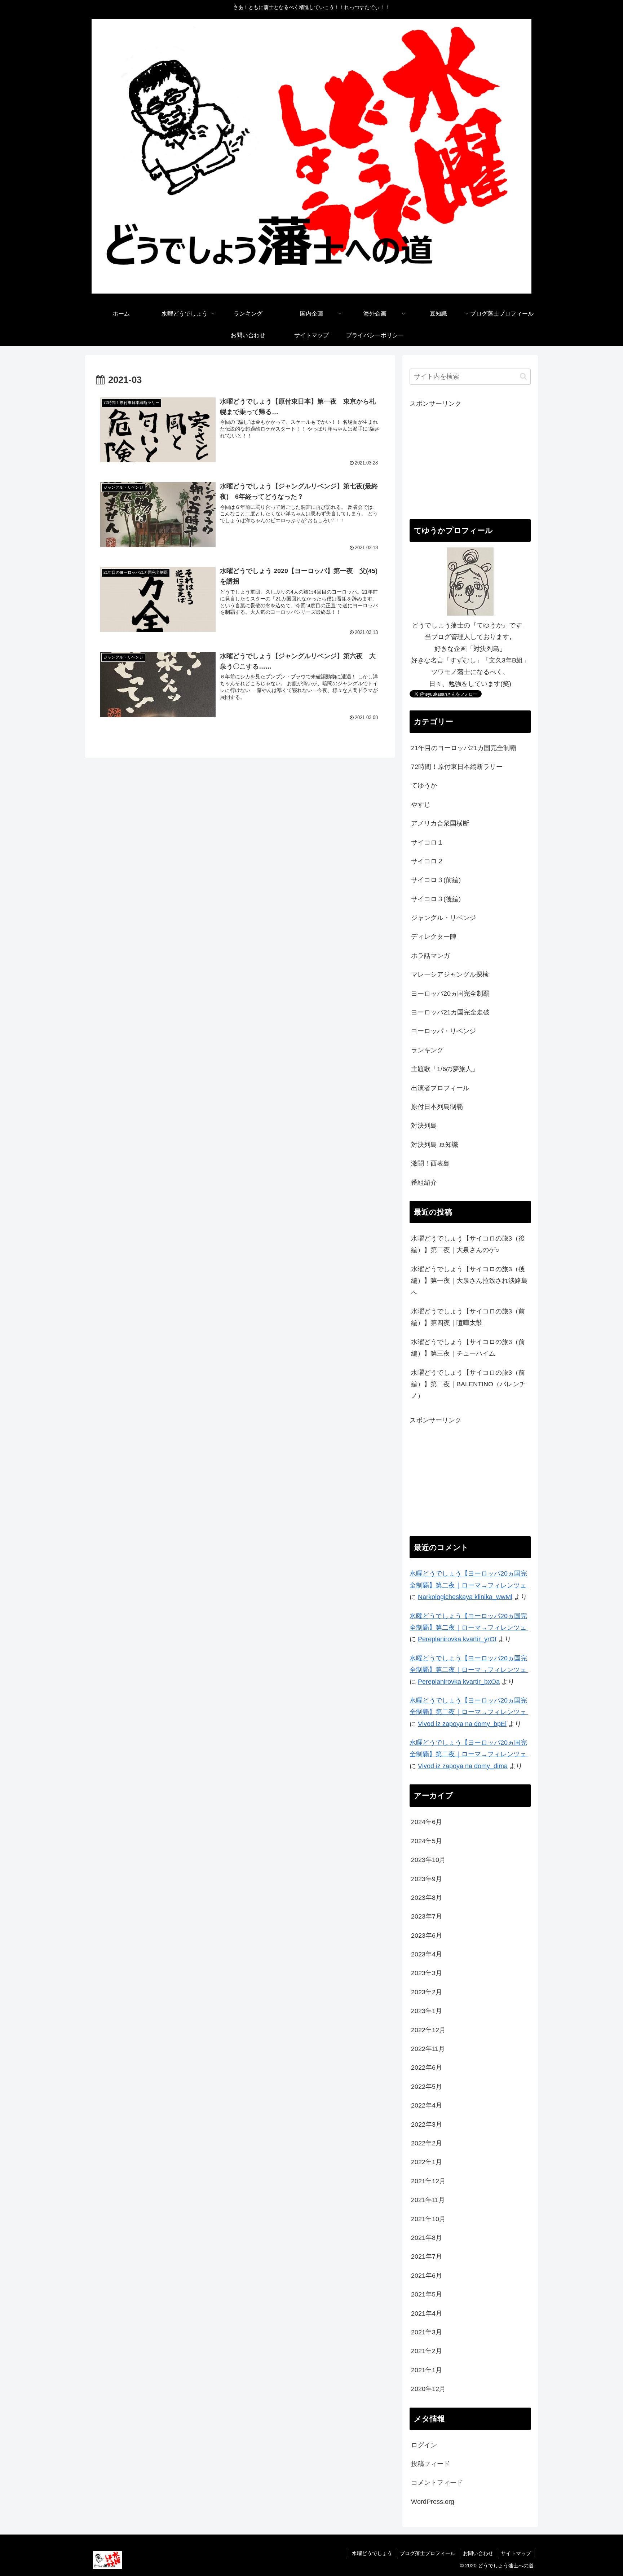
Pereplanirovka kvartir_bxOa (459, 1682)
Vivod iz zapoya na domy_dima (463, 1766)
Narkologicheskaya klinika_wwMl (465, 1597)
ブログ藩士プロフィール (428, 2553)
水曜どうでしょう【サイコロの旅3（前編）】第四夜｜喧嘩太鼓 (468, 1317)
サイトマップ (516, 2553)
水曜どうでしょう (372, 2553)
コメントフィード (437, 2483)
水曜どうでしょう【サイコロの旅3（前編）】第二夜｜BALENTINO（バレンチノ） (468, 1384)
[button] (523, 376)
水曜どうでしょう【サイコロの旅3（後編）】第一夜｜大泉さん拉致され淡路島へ (469, 1281)
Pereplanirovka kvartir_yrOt (457, 1639)
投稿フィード (430, 2464)
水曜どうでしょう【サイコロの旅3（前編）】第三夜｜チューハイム (468, 1348)
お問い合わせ (478, 2553)
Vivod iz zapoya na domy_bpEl (462, 1724)
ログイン (424, 2445)
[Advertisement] (470, 460)
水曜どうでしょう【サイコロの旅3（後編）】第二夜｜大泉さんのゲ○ (468, 1244)
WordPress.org (433, 2502)
